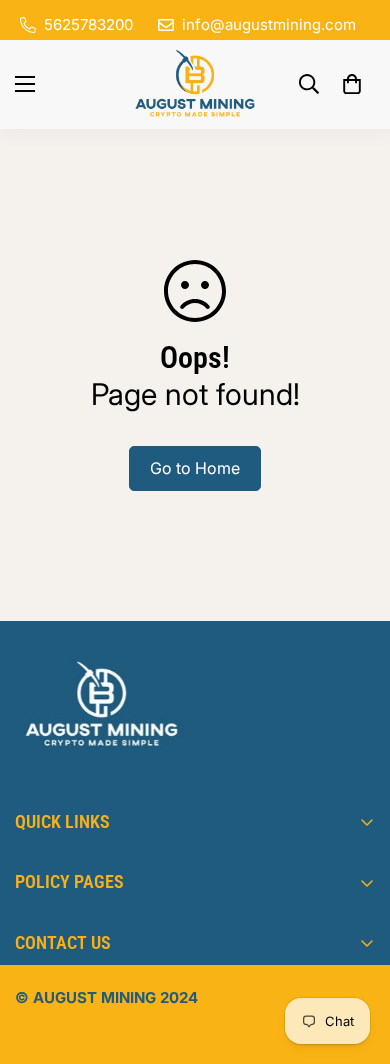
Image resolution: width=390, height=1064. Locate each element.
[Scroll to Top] (354, 958)
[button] (352, 84)
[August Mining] (195, 84)
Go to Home (195, 468)
